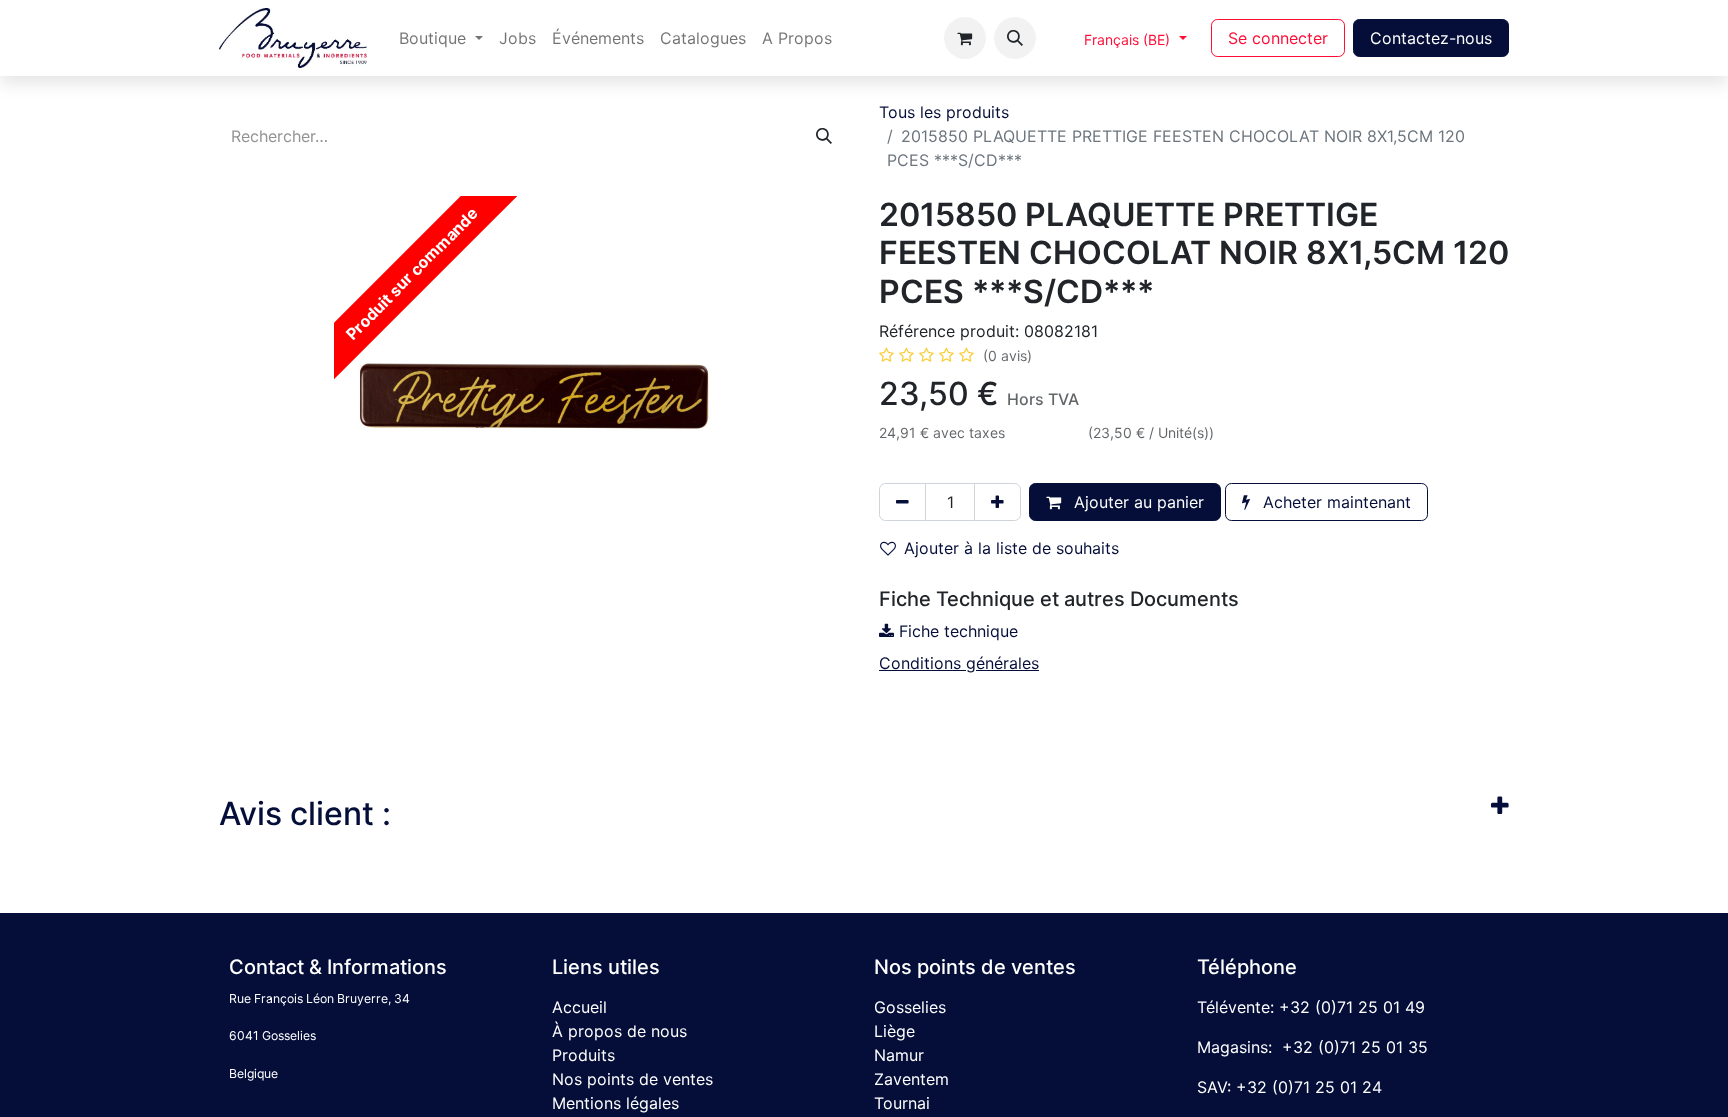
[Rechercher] (824, 136)
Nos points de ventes (632, 1079)
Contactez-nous (1431, 38)
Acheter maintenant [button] (1334, 502)
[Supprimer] (902, 502)
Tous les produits (944, 112)
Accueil (579, 1007)
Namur (899, 1055)
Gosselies (910, 1007)
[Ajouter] (997, 502)
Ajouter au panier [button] (1136, 502)
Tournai (902, 1103)
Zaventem (911, 1079)
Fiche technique (956, 631)
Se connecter (1278, 38)
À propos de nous (619, 1031)
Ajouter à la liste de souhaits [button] (1011, 548)
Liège (894, 1031)
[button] (1015, 38)
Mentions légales (615, 1103)
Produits (583, 1055)
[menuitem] (441, 38)
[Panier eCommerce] (965, 38)
